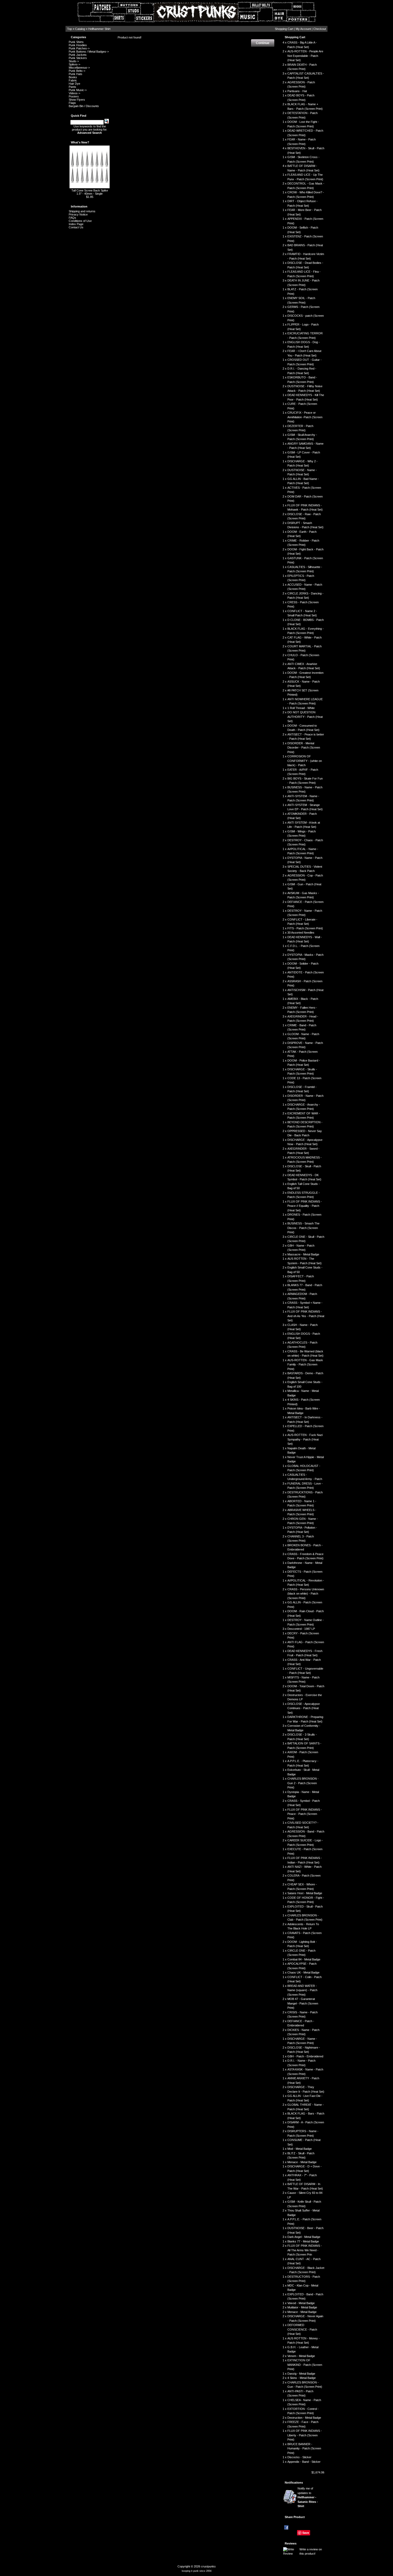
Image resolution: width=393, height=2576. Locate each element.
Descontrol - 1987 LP (301, 1629)
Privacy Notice (78, 214)
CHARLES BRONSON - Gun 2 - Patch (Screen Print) (303, 1783)
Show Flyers (77, 100)
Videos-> (74, 93)
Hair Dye (74, 84)
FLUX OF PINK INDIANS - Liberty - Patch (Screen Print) (305, 2435)
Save (306, 2533)
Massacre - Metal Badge (303, 1254)
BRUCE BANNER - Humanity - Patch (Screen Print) (304, 2448)
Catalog (80, 29)
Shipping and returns (82, 211)
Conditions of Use (80, 221)
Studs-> (74, 61)
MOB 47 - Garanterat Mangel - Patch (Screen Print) (303, 2003)
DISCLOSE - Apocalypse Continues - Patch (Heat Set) (304, 1708)
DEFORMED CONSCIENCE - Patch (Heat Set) (302, 2329)
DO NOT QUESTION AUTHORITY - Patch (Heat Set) (305, 717)
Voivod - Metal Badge (301, 2303)
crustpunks (208, 2566)
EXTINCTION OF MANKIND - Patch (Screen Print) (305, 2365)
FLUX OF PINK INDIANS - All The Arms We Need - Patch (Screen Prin (305, 2250)
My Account (303, 29)
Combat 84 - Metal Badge (304, 1959)
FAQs (72, 218)
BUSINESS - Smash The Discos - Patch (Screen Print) (303, 1228)
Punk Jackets (78, 55)
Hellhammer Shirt (99, 29)
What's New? (80, 142)
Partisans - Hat (297, 91)
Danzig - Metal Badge (301, 2374)
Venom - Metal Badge (301, 2356)
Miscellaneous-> (79, 68)
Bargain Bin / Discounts (84, 106)
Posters (74, 96)
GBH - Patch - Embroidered (305, 2056)
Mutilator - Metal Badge (302, 2307)
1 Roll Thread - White (301, 708)
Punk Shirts (76, 42)
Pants (72, 87)
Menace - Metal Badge (302, 2162)
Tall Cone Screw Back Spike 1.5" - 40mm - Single (90, 192)
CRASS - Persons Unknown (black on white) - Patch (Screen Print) (306, 1594)
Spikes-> (74, 64)
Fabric (73, 80)
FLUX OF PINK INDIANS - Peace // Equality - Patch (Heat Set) (305, 1206)
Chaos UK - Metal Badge (303, 1972)
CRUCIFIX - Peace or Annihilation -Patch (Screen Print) (305, 417)
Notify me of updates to (308, 2497)
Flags (72, 103)
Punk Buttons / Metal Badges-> (89, 52)
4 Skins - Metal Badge (302, 2378)
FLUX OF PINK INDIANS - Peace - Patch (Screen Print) (305, 1814)
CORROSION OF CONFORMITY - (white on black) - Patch (305, 761)
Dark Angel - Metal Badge (304, 2237)
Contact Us (76, 227)
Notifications (294, 2483)
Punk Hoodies (78, 45)
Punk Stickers (78, 58)
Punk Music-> (78, 90)
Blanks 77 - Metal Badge (303, 2241)
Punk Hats (76, 74)
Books (73, 77)
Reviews (291, 2543)
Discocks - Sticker (299, 2457)
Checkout (320, 29)
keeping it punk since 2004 (197, 2571)
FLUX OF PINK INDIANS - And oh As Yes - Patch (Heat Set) (306, 1316)
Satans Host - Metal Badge (305, 1893)
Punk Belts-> (77, 71)
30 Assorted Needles (301, 933)
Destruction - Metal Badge (304, 2418)
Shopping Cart (284, 29)
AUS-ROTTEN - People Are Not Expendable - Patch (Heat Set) (305, 56)
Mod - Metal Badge (300, 2149)
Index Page (76, 224)
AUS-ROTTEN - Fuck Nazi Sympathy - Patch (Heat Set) (305, 1439)
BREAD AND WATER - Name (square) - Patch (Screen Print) (302, 1990)
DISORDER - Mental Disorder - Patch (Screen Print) (304, 748)
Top (70, 29)
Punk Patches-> (79, 48)
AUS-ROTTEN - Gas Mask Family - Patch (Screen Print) (305, 1365)
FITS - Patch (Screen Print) (305, 928)
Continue (263, 43)
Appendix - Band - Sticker (304, 2462)
